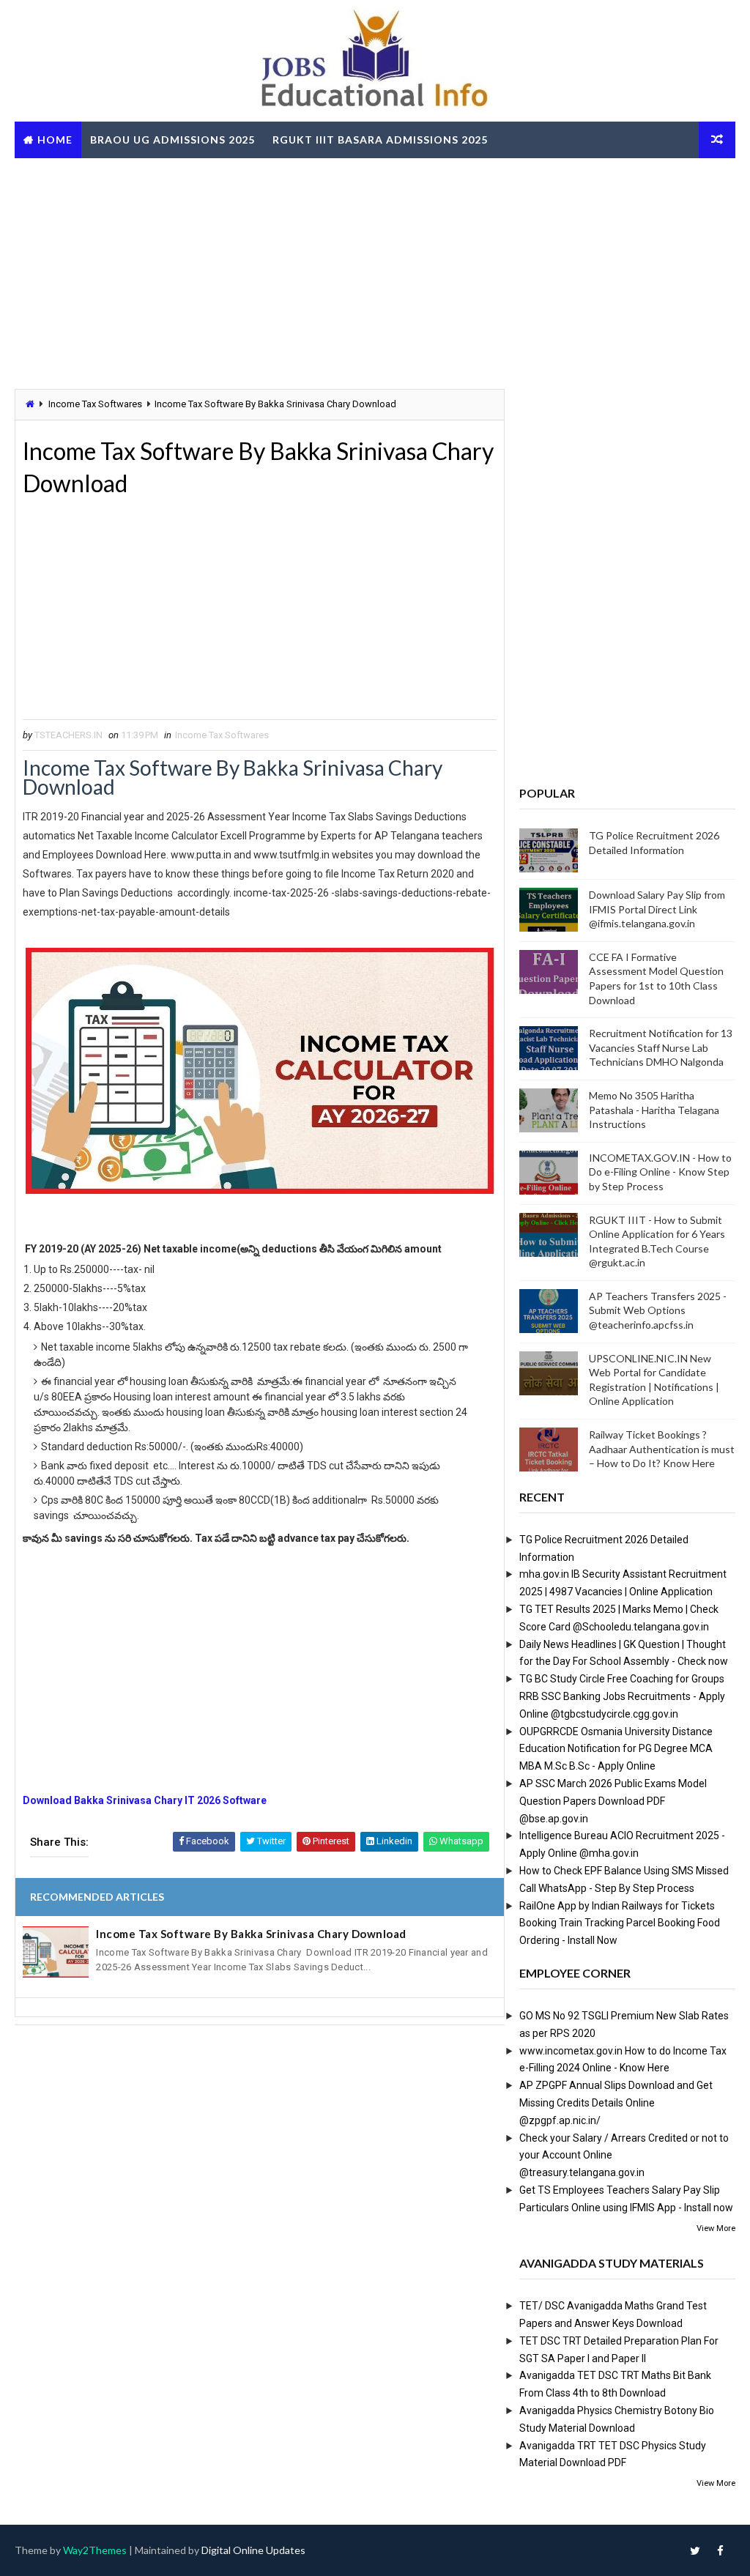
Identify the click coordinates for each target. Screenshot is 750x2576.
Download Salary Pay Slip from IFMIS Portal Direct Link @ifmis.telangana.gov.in (657, 909)
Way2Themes (95, 2550)
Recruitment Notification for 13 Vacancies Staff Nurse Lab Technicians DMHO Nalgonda (661, 1047)
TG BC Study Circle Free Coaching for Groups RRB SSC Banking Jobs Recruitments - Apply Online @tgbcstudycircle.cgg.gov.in (622, 1696)
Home (55, 140)
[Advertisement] (375, 272)
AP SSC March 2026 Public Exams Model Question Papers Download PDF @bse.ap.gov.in (613, 1801)
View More (716, 2228)
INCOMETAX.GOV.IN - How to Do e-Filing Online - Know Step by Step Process (660, 1172)
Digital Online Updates (253, 2550)
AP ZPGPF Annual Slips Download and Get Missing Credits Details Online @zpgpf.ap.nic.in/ (616, 2103)
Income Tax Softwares (95, 404)
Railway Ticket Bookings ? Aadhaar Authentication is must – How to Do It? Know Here (662, 1449)
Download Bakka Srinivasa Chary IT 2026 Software (145, 1800)
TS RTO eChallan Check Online (120, 176)
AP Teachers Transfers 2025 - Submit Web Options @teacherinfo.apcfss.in (658, 1310)
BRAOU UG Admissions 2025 (172, 140)
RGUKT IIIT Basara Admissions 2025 (380, 140)
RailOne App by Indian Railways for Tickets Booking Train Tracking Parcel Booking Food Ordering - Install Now (620, 1923)
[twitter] (695, 2550)
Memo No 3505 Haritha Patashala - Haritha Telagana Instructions (654, 1110)
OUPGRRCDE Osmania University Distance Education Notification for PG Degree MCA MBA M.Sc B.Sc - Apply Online (616, 1749)
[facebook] (721, 2550)
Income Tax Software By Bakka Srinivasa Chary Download (251, 1934)
